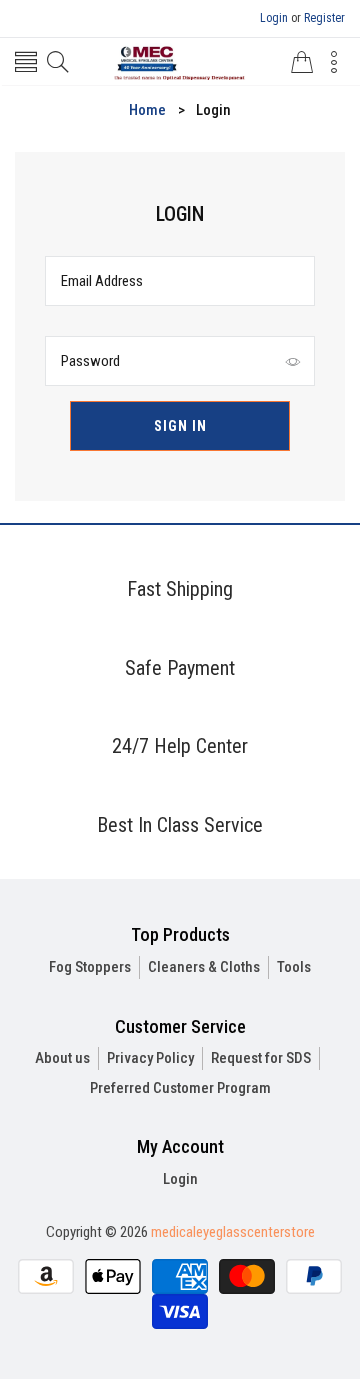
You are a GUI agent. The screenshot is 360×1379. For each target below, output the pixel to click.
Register (324, 18)
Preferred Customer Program (180, 1088)
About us (62, 1058)
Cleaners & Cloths (204, 967)
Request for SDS (261, 1058)
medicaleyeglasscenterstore (233, 1232)
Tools (294, 967)
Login (274, 18)
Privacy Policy (150, 1058)
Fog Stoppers (90, 967)
